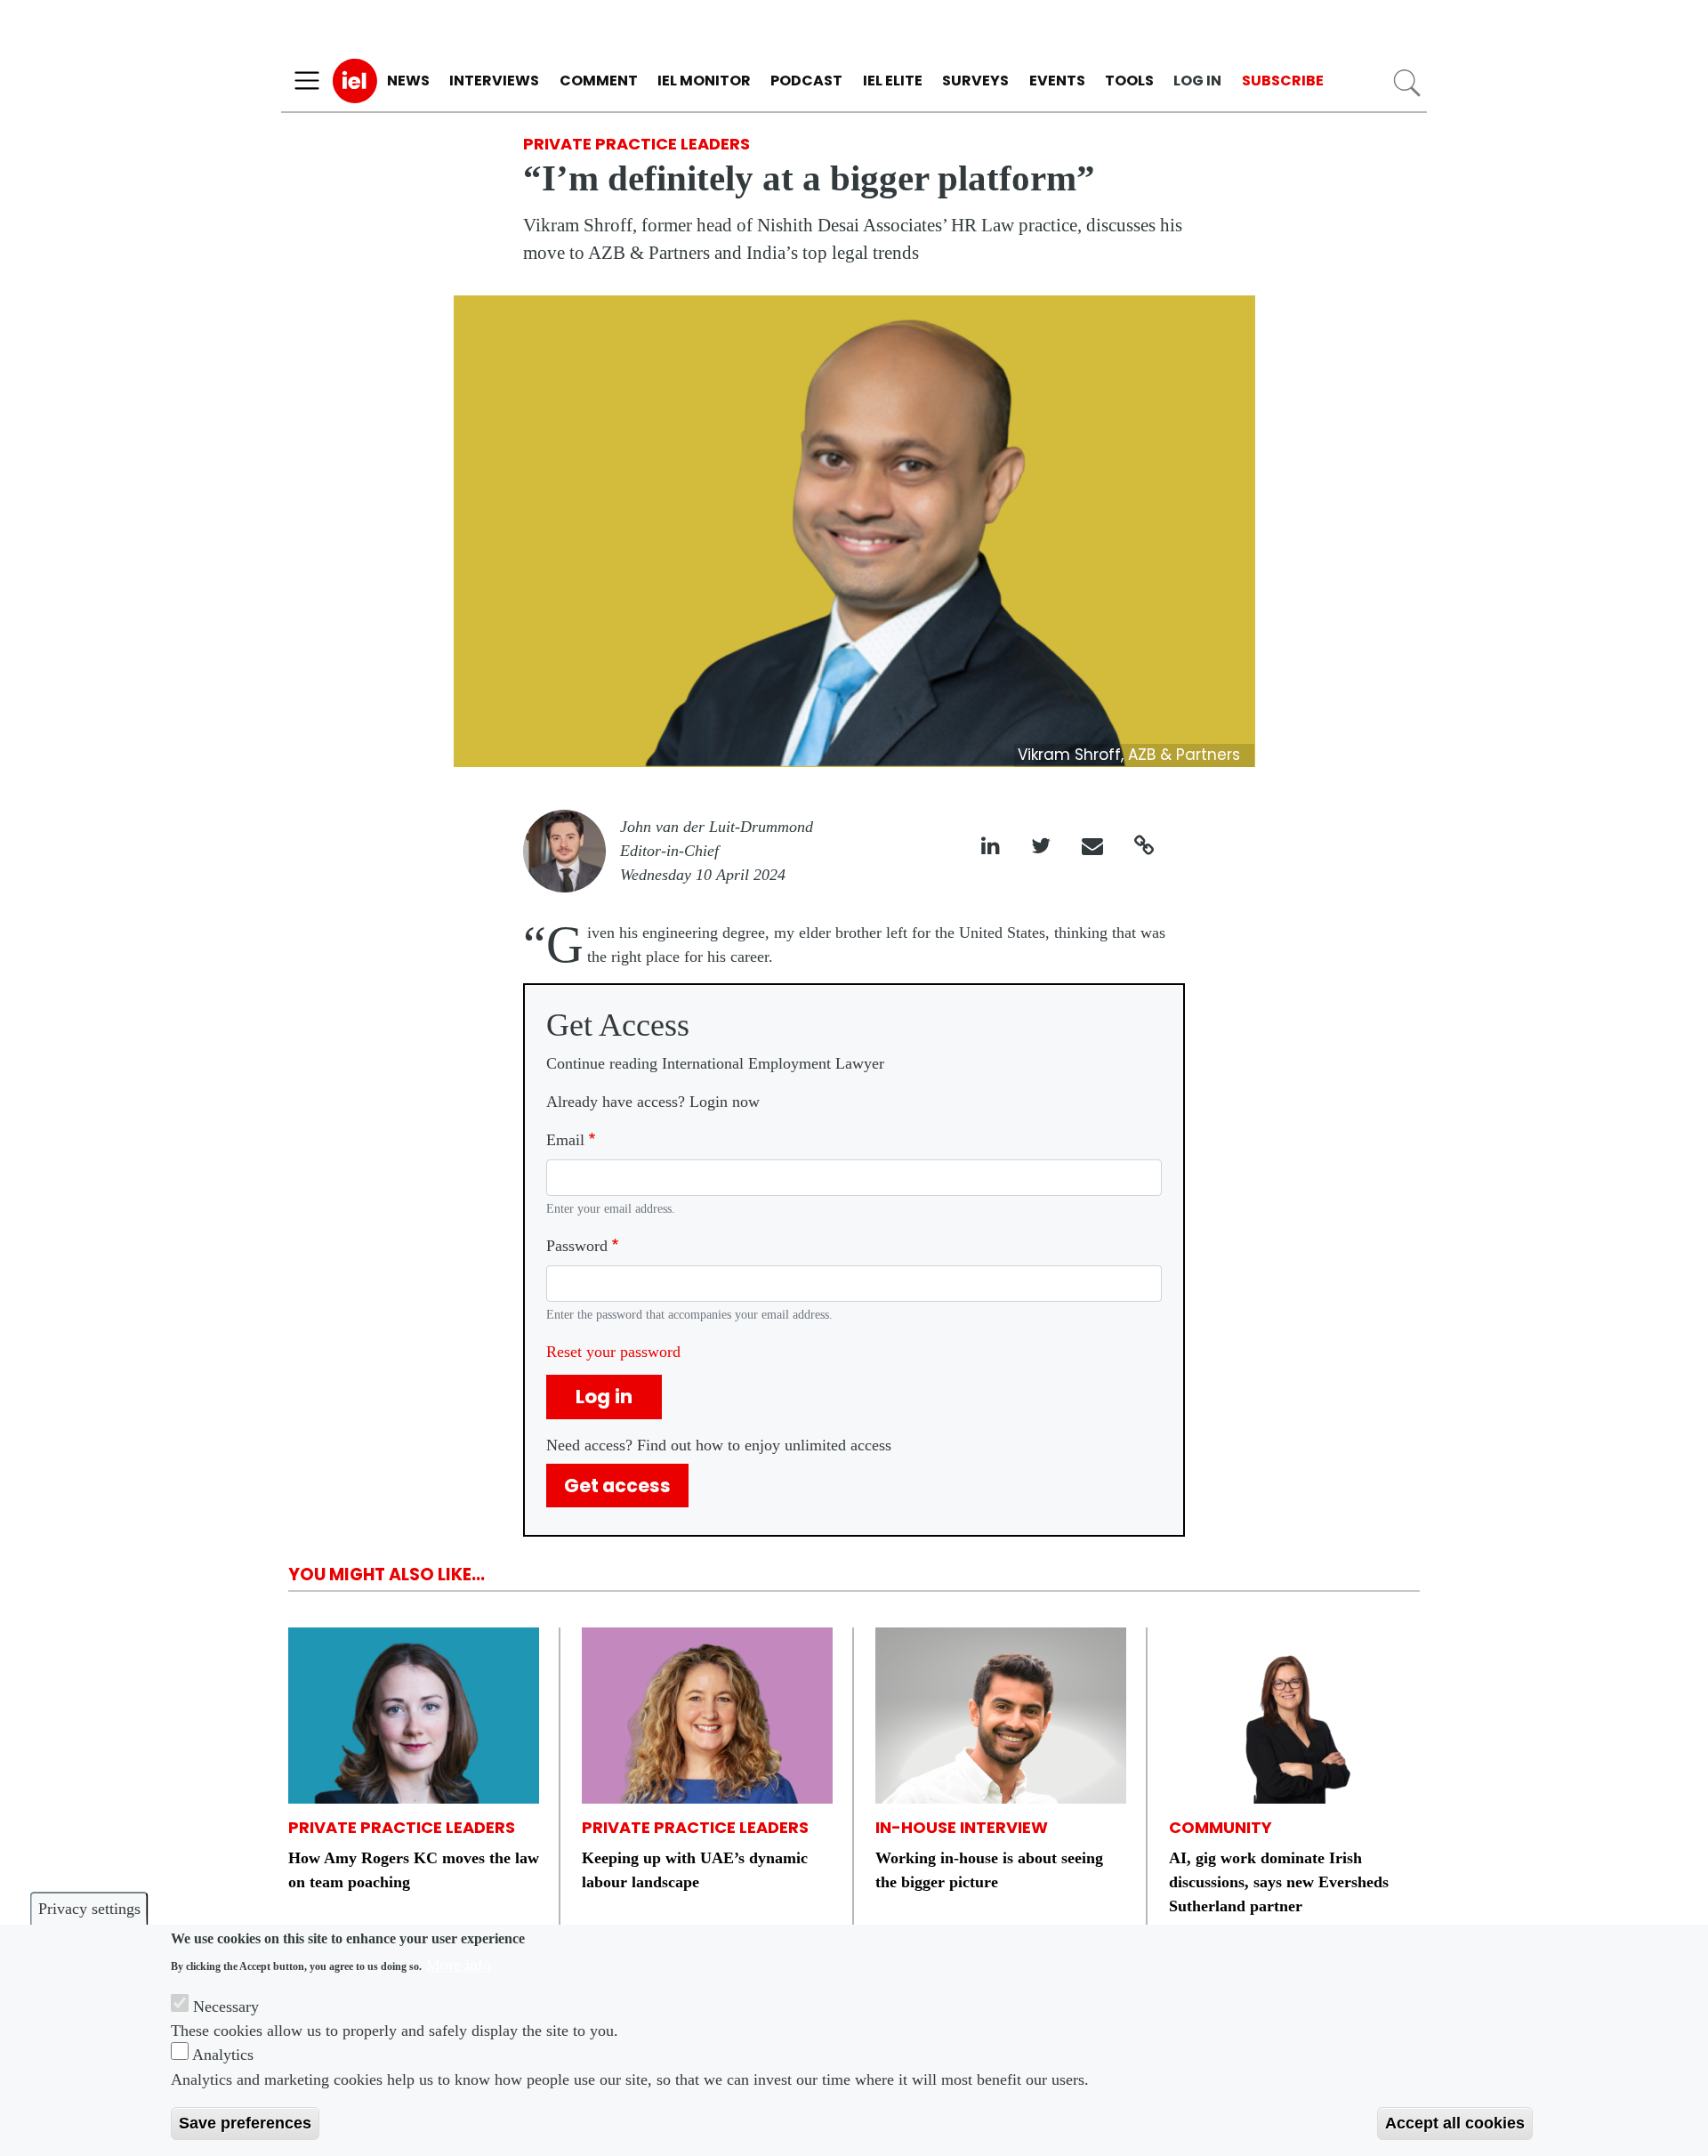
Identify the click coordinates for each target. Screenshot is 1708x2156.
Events (1057, 81)
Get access (617, 1486)
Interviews (494, 81)
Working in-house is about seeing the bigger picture (989, 1870)
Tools (1129, 81)
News (408, 81)
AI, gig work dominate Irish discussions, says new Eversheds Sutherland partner (1279, 1882)
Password (577, 1246)
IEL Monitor (704, 81)
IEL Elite (893, 81)
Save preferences (245, 2123)
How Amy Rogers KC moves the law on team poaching (414, 1870)
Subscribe (1283, 81)
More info (459, 1965)
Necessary (226, 2006)
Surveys (975, 81)
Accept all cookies (1455, 2123)
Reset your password (613, 1352)
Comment (599, 81)
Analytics (223, 2055)
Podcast (806, 81)
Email (565, 1140)
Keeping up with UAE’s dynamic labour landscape (695, 1870)
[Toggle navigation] (307, 81)
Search (1407, 83)
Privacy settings (89, 1909)
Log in (1197, 81)
